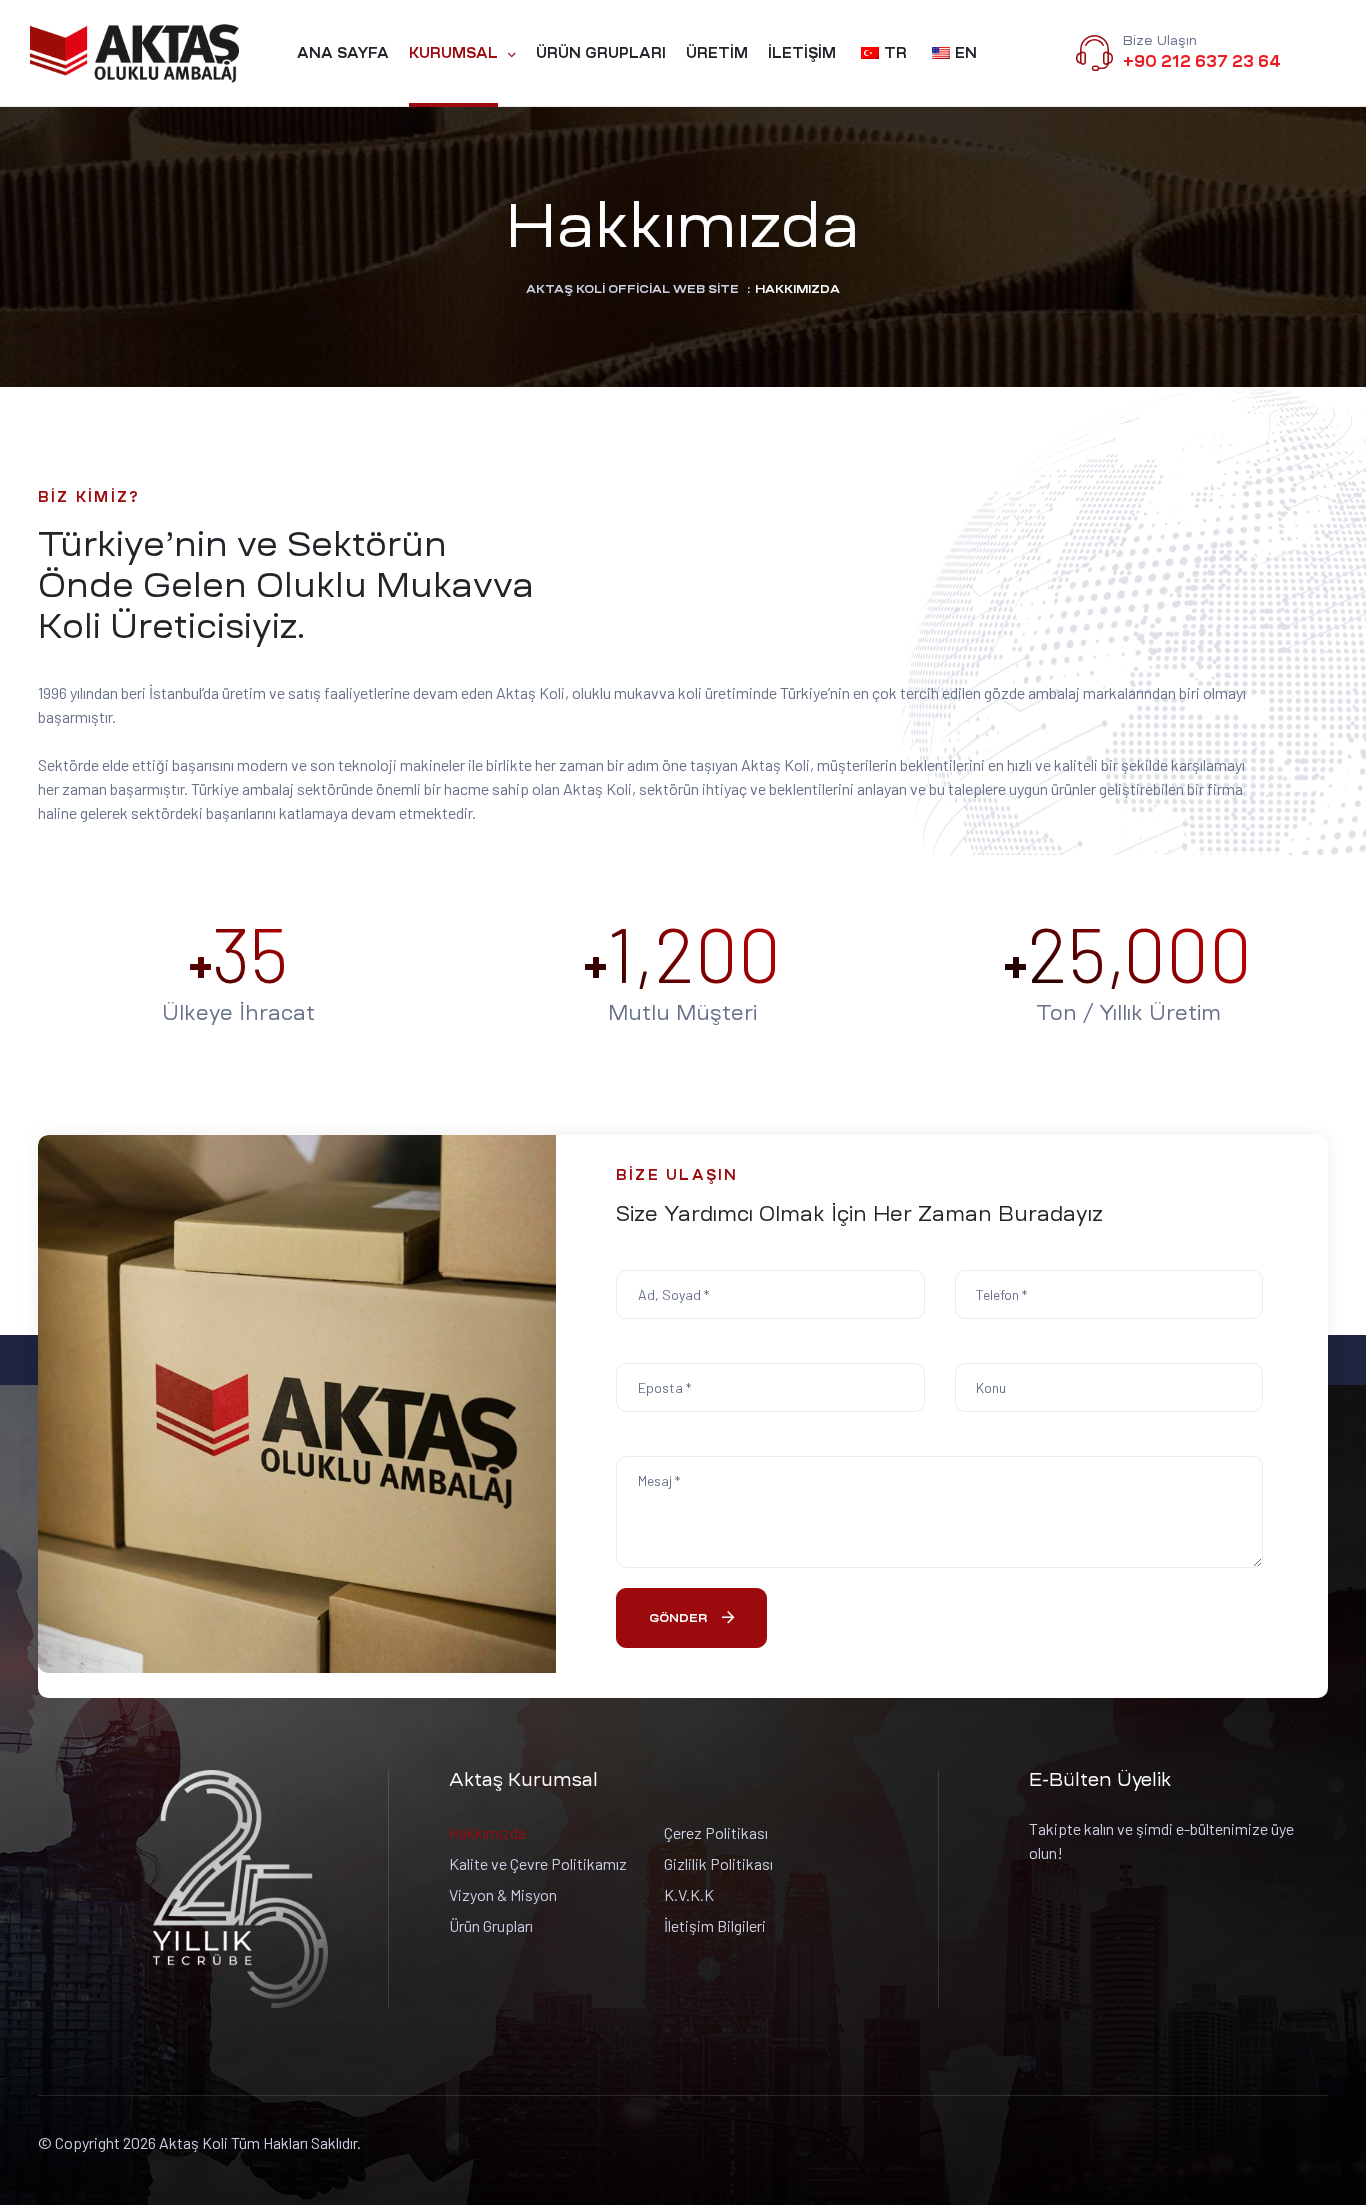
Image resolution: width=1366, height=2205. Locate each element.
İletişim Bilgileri (715, 1925)
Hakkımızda (487, 1832)
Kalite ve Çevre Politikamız (538, 1863)
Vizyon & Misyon (503, 1894)
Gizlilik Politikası (718, 1863)
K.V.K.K (689, 1894)
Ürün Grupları (491, 1925)
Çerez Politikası (716, 1832)
